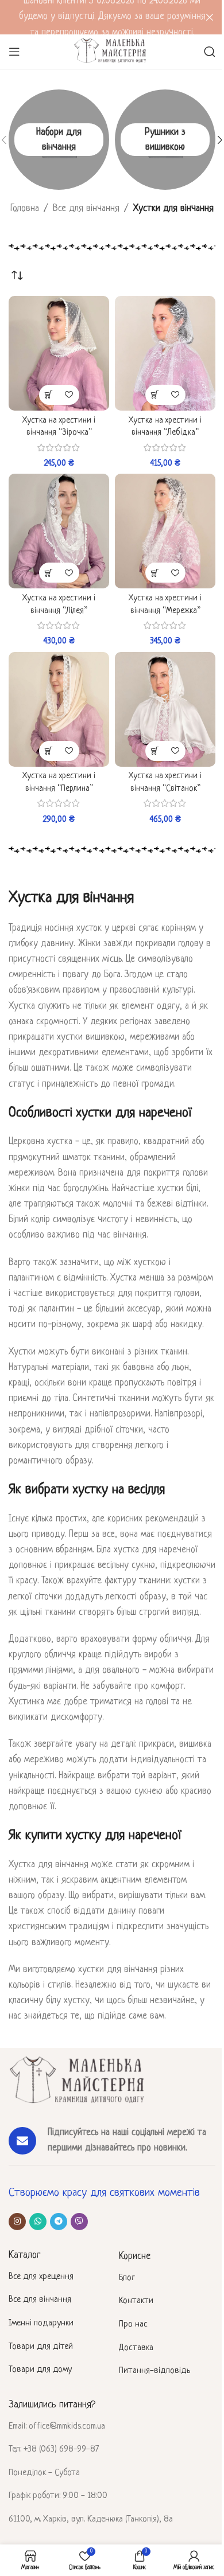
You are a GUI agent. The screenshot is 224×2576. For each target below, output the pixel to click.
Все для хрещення (41, 2277)
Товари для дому (40, 2370)
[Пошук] (210, 52)
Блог (127, 2278)
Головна (25, 209)
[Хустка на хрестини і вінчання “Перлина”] (59, 709)
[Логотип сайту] (112, 52)
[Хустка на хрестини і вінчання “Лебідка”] (165, 353)
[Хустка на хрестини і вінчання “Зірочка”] (59, 353)
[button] (49, 395)
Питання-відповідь (155, 2371)
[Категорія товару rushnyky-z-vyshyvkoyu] (165, 140)
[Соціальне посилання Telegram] (59, 2222)
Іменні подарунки (41, 2323)
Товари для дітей (41, 2347)
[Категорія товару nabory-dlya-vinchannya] (59, 140)
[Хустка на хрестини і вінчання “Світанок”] (165, 709)
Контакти (136, 2301)
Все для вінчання (86, 209)
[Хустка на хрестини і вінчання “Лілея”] (59, 531)
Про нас (133, 2325)
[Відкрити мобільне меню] (14, 52)
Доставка (136, 2348)
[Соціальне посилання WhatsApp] (38, 2222)
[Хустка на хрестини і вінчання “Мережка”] (165, 531)
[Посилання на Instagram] (17, 2222)
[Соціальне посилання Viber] (79, 2222)
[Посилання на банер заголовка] (112, 17)
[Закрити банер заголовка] (210, 17)
